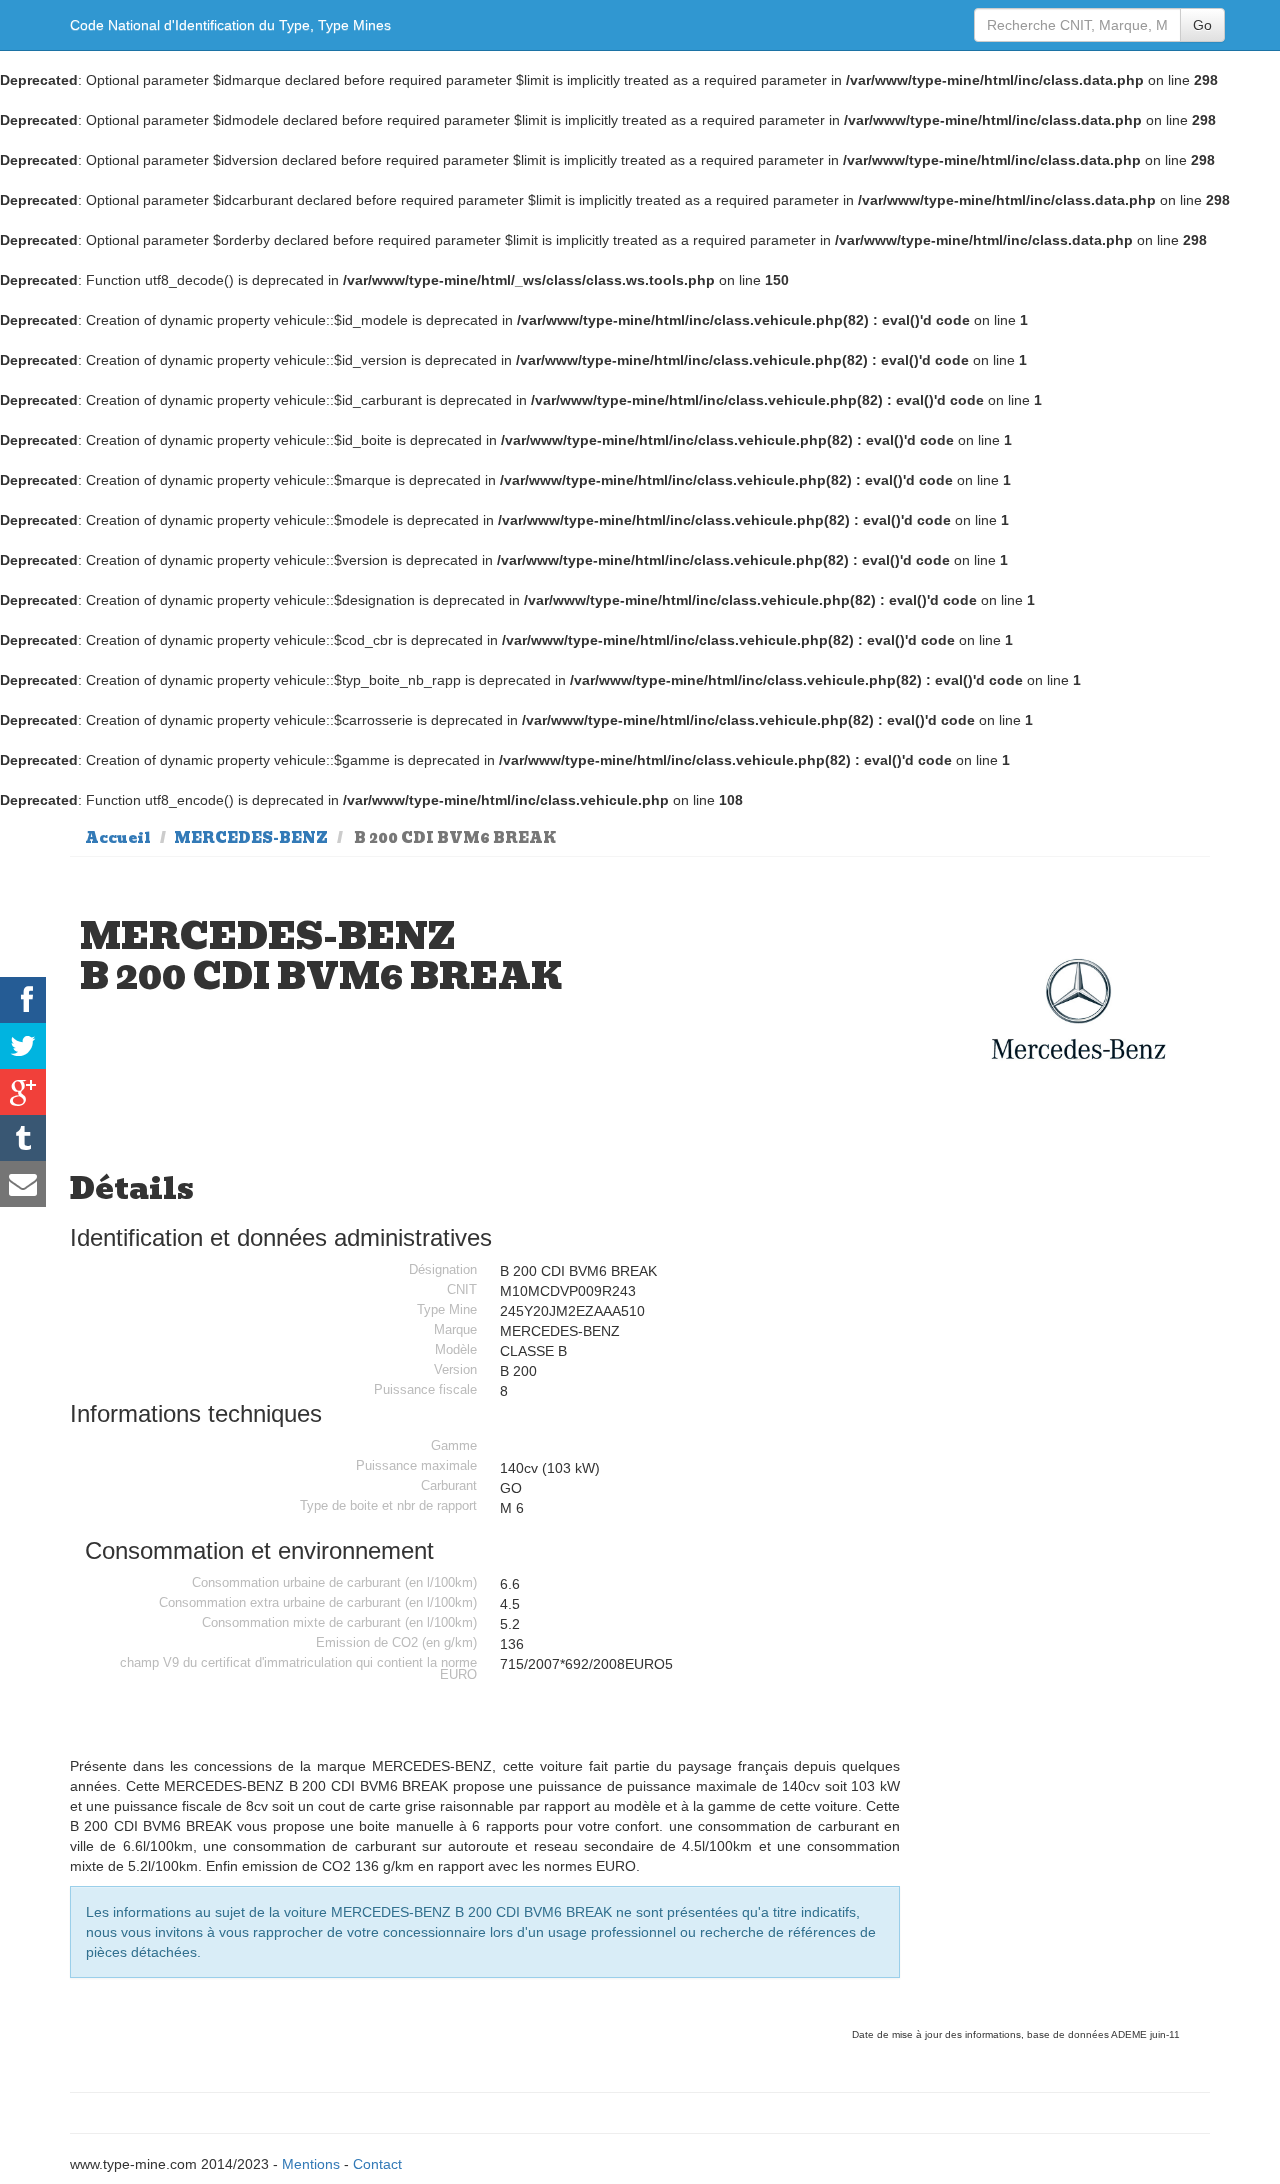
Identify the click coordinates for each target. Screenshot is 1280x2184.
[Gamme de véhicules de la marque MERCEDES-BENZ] (1079, 1009)
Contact (377, 2164)
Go (1202, 25)
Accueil (118, 838)
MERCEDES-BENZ (251, 838)
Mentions (311, 2164)
